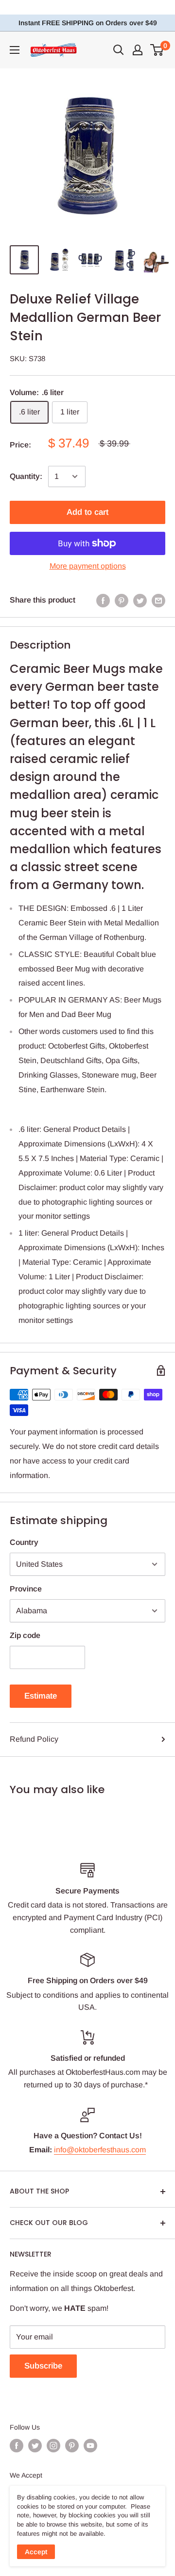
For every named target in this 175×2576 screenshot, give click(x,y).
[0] (157, 50)
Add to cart (87, 512)
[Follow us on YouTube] (90, 2446)
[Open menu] (15, 50)
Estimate (41, 1696)
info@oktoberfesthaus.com (100, 2150)
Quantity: (26, 476)
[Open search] (119, 50)
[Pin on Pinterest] (122, 600)
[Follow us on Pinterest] (72, 2446)
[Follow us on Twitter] (35, 2446)
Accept (36, 2552)
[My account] (138, 50)
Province (26, 1589)
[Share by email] (158, 600)
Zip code (25, 1635)
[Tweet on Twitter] (140, 600)
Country (24, 1542)
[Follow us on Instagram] (53, 2446)
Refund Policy (34, 1739)
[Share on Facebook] (103, 600)
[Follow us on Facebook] (17, 2446)
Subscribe (43, 2366)
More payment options (88, 566)
